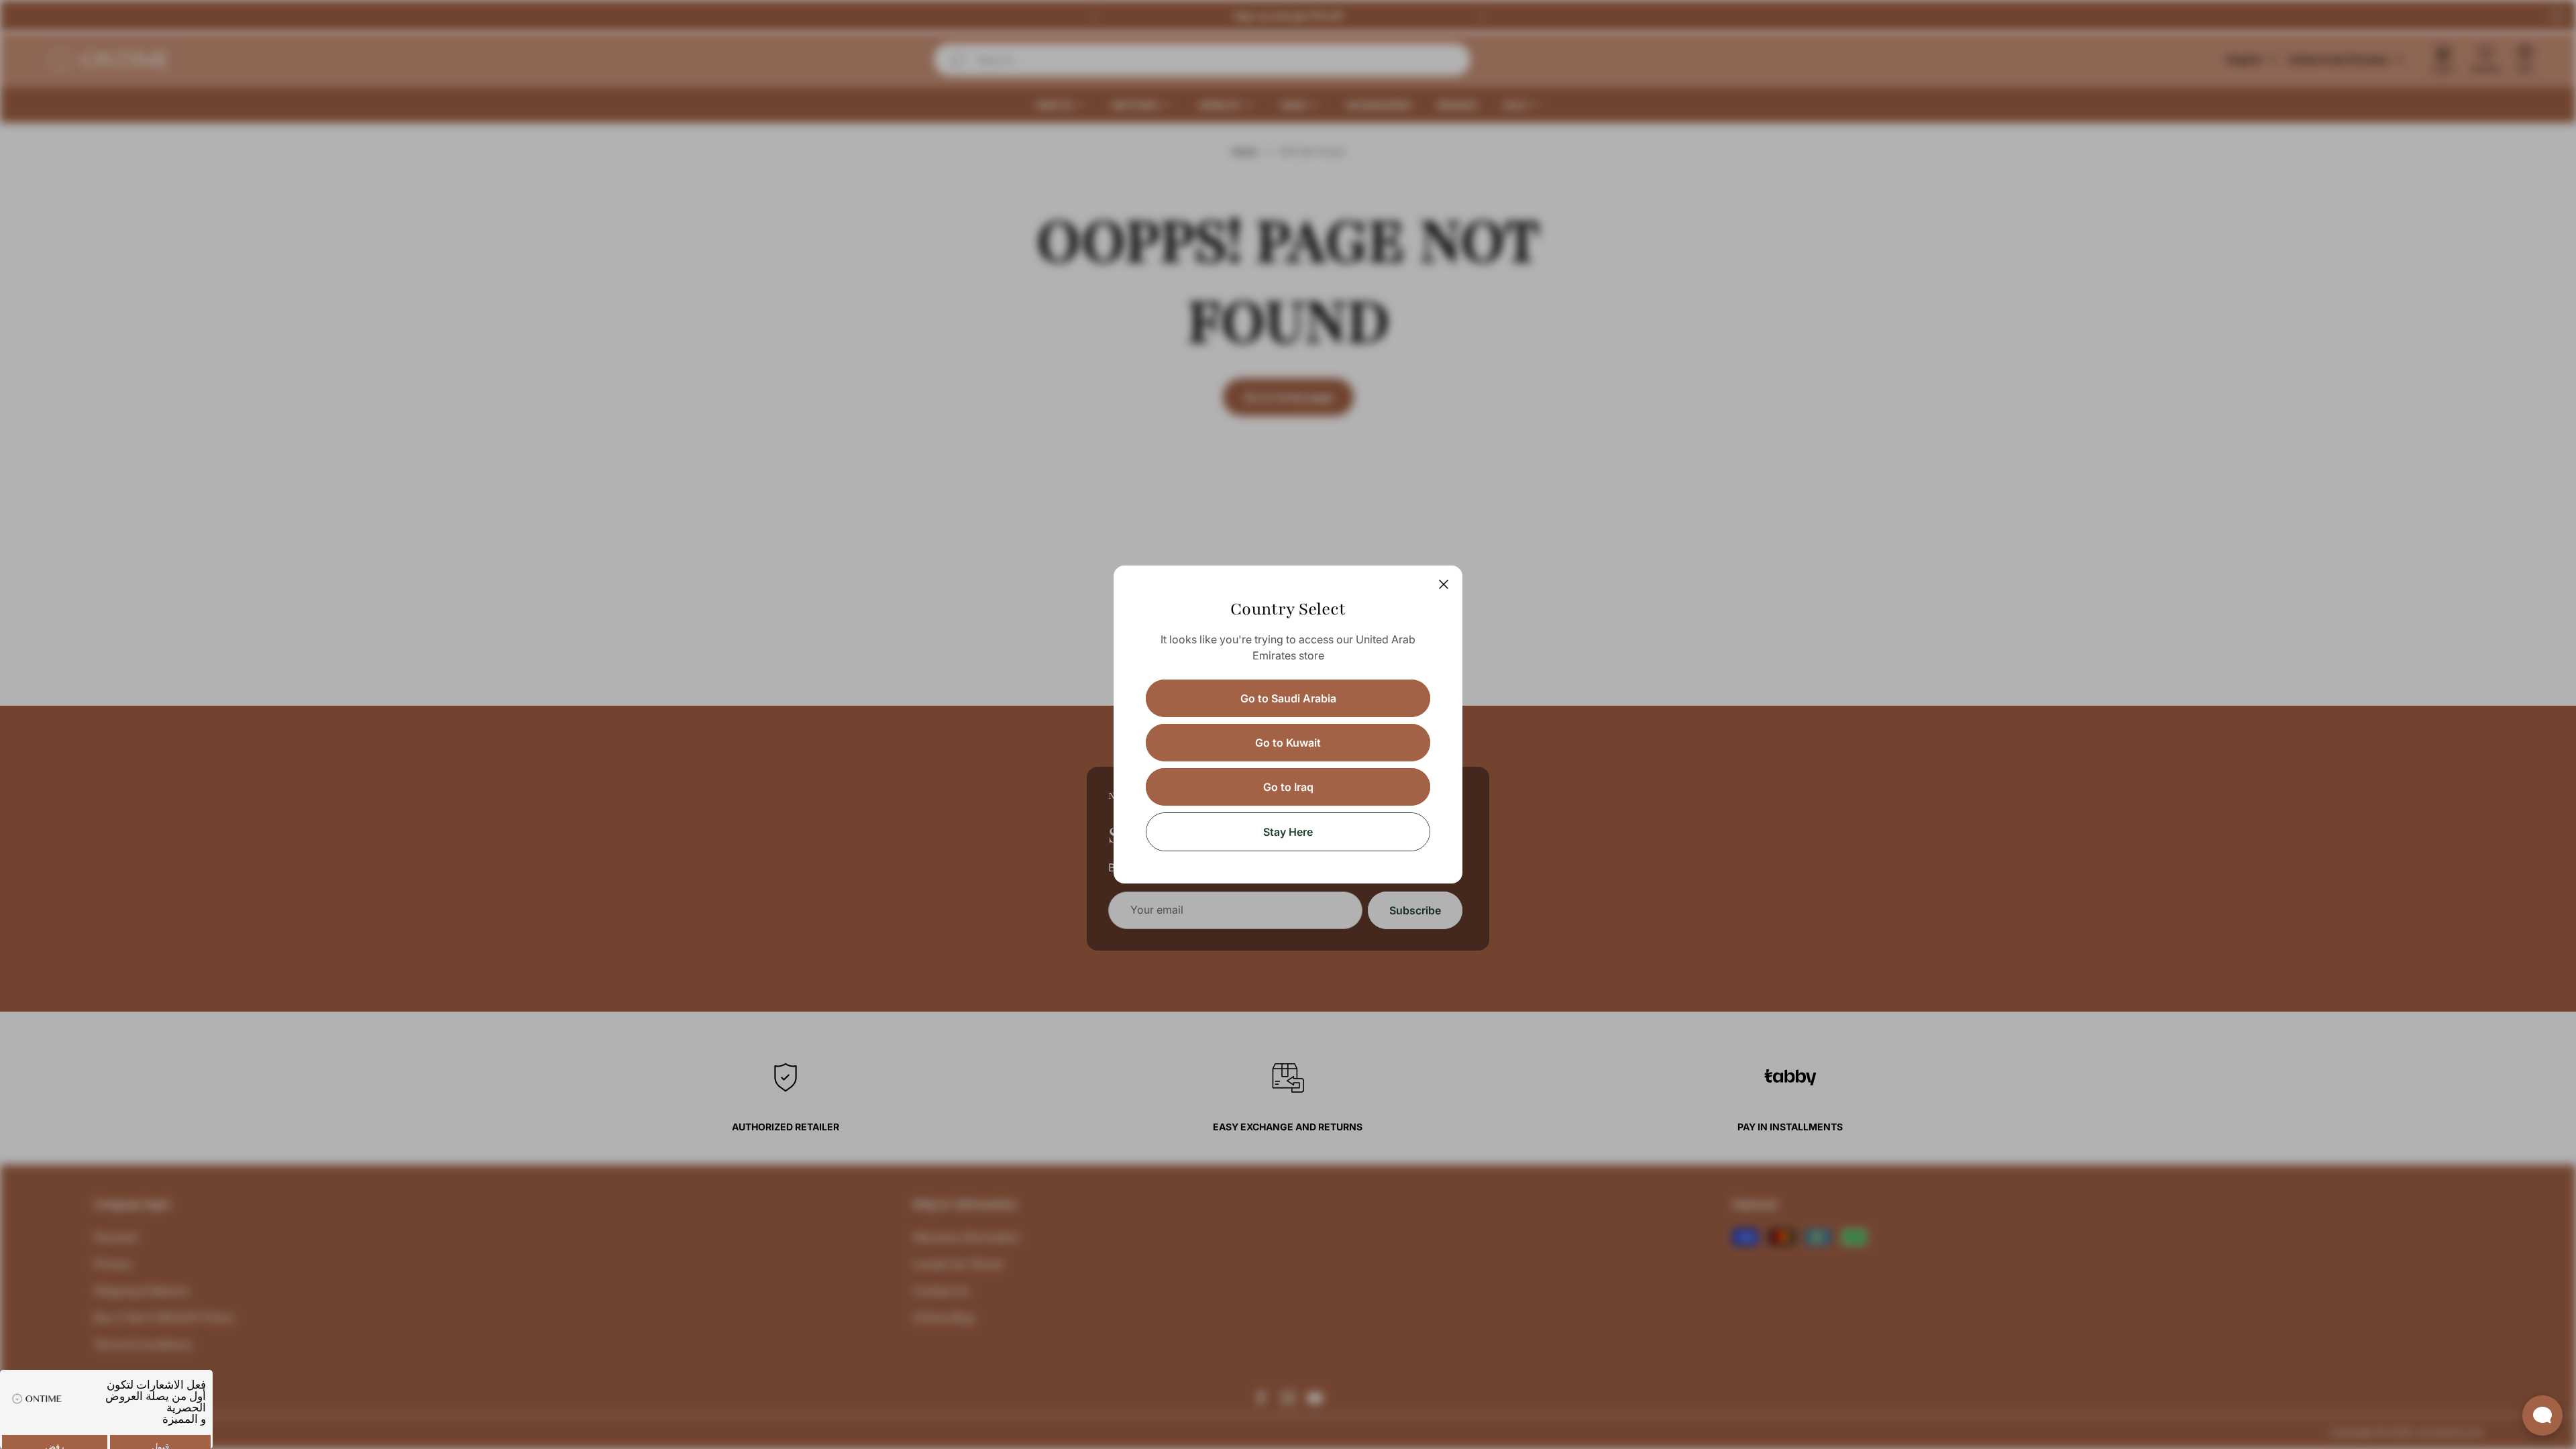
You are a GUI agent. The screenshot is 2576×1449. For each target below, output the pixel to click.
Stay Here (1288, 832)
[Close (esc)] (1444, 584)
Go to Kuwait (1288, 743)
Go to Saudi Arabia (1288, 698)
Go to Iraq (1288, 787)
